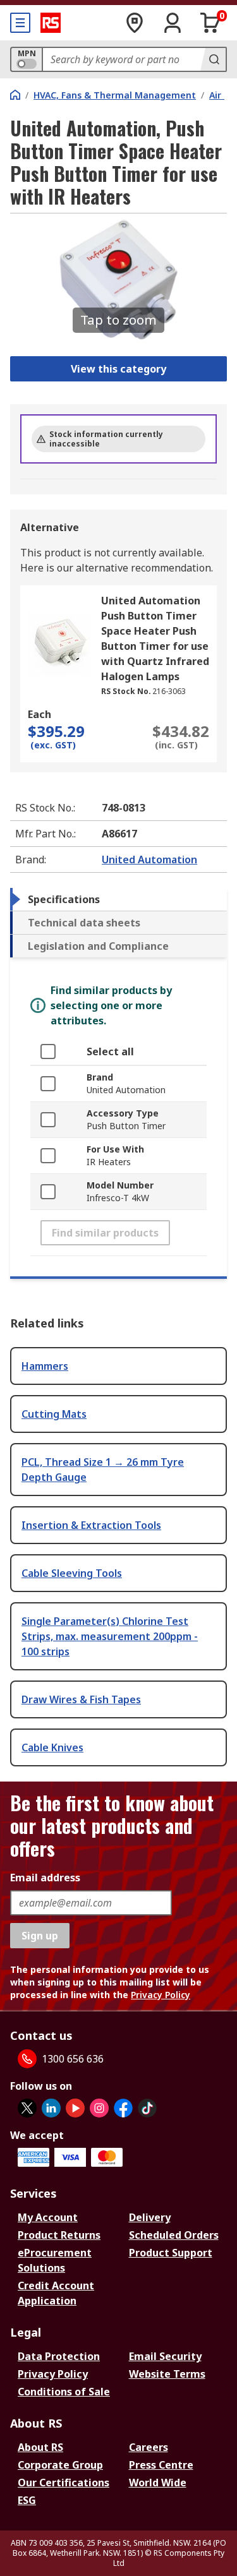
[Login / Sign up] (173, 23)
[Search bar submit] (213, 59)
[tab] (118, 899)
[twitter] (27, 2108)
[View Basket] (210, 23)
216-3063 (169, 691)
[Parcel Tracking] (135, 23)
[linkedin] (51, 2108)
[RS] (51, 23)
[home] (15, 95)
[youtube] (75, 2108)
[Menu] (20, 23)
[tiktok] (147, 2108)
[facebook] (123, 2108)
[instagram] (99, 2108)
